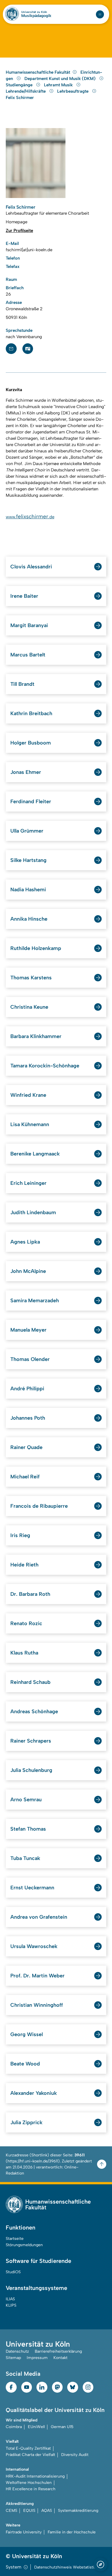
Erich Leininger (28, 1183)
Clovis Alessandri (31, 567)
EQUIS (29, 2511)
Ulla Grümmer (27, 831)
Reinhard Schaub (30, 1682)
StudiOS (13, 2272)
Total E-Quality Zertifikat (28, 2448)
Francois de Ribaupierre (39, 1506)
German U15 (62, 2427)
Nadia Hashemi (28, 890)
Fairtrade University (24, 2532)
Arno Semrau (26, 1800)
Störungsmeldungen (24, 2245)
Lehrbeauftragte (73, 91)
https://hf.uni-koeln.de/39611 (33, 2161)
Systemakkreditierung (78, 2511)
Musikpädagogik (36, 16)
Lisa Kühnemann (30, 1124)
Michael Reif (25, 1477)
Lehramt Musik (59, 85)
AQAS (47, 2511)
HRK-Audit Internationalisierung (35, 2476)
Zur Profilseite (19, 231)
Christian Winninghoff (37, 2005)
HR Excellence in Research (31, 2489)
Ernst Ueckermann (32, 1888)
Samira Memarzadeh (35, 1301)
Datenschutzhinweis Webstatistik (65, 2567)
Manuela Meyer (28, 1330)
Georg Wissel (27, 2034)
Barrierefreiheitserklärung (58, 2351)
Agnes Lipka (25, 1242)
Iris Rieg (20, 1535)
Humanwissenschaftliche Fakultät (38, 72)
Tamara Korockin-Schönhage (45, 1066)
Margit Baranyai (29, 625)
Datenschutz (17, 2351)
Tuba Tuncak (25, 1858)
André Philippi (27, 1389)
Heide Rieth (24, 1565)
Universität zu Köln (34, 12)
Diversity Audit (75, 2455)
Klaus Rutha (24, 1653)
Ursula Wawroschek (34, 1946)
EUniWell (36, 2427)
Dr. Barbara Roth (30, 1594)
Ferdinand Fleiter (31, 801)
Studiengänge (20, 85)
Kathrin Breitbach (31, 713)
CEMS (11, 2511)
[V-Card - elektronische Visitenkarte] (28, 349)
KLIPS (11, 2305)
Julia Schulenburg (31, 1770)
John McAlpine (28, 1271)
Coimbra (14, 2427)
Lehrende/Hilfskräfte (26, 91)
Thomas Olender (30, 1359)
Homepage (17, 222)
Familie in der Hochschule (72, 2532)
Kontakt (60, 2358)
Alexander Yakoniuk (34, 2093)
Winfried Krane (28, 1095)
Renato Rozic (26, 1623)
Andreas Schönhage (34, 1711)
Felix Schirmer (20, 98)
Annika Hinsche (29, 919)
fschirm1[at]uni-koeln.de (29, 250)
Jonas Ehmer (26, 772)
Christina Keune (29, 1007)
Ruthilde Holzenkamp (36, 948)
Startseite (15, 2239)
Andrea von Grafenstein (39, 1917)
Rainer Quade (26, 1447)
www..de (30, 517)
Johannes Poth (28, 1418)
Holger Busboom (31, 743)
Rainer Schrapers (31, 1741)
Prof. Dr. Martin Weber (37, 1976)
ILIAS (10, 2299)
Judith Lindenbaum (33, 1212)
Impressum (37, 2358)
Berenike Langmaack (35, 1154)
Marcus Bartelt (28, 655)
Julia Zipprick (26, 2122)
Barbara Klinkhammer (36, 1036)
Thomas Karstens (31, 978)
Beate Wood (25, 2064)
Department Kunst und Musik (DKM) (61, 79)
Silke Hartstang (28, 860)
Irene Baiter (24, 596)
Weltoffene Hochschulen (29, 2483)
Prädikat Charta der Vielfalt (30, 2455)
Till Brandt (22, 684)
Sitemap (13, 2358)
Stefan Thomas (28, 1829)
